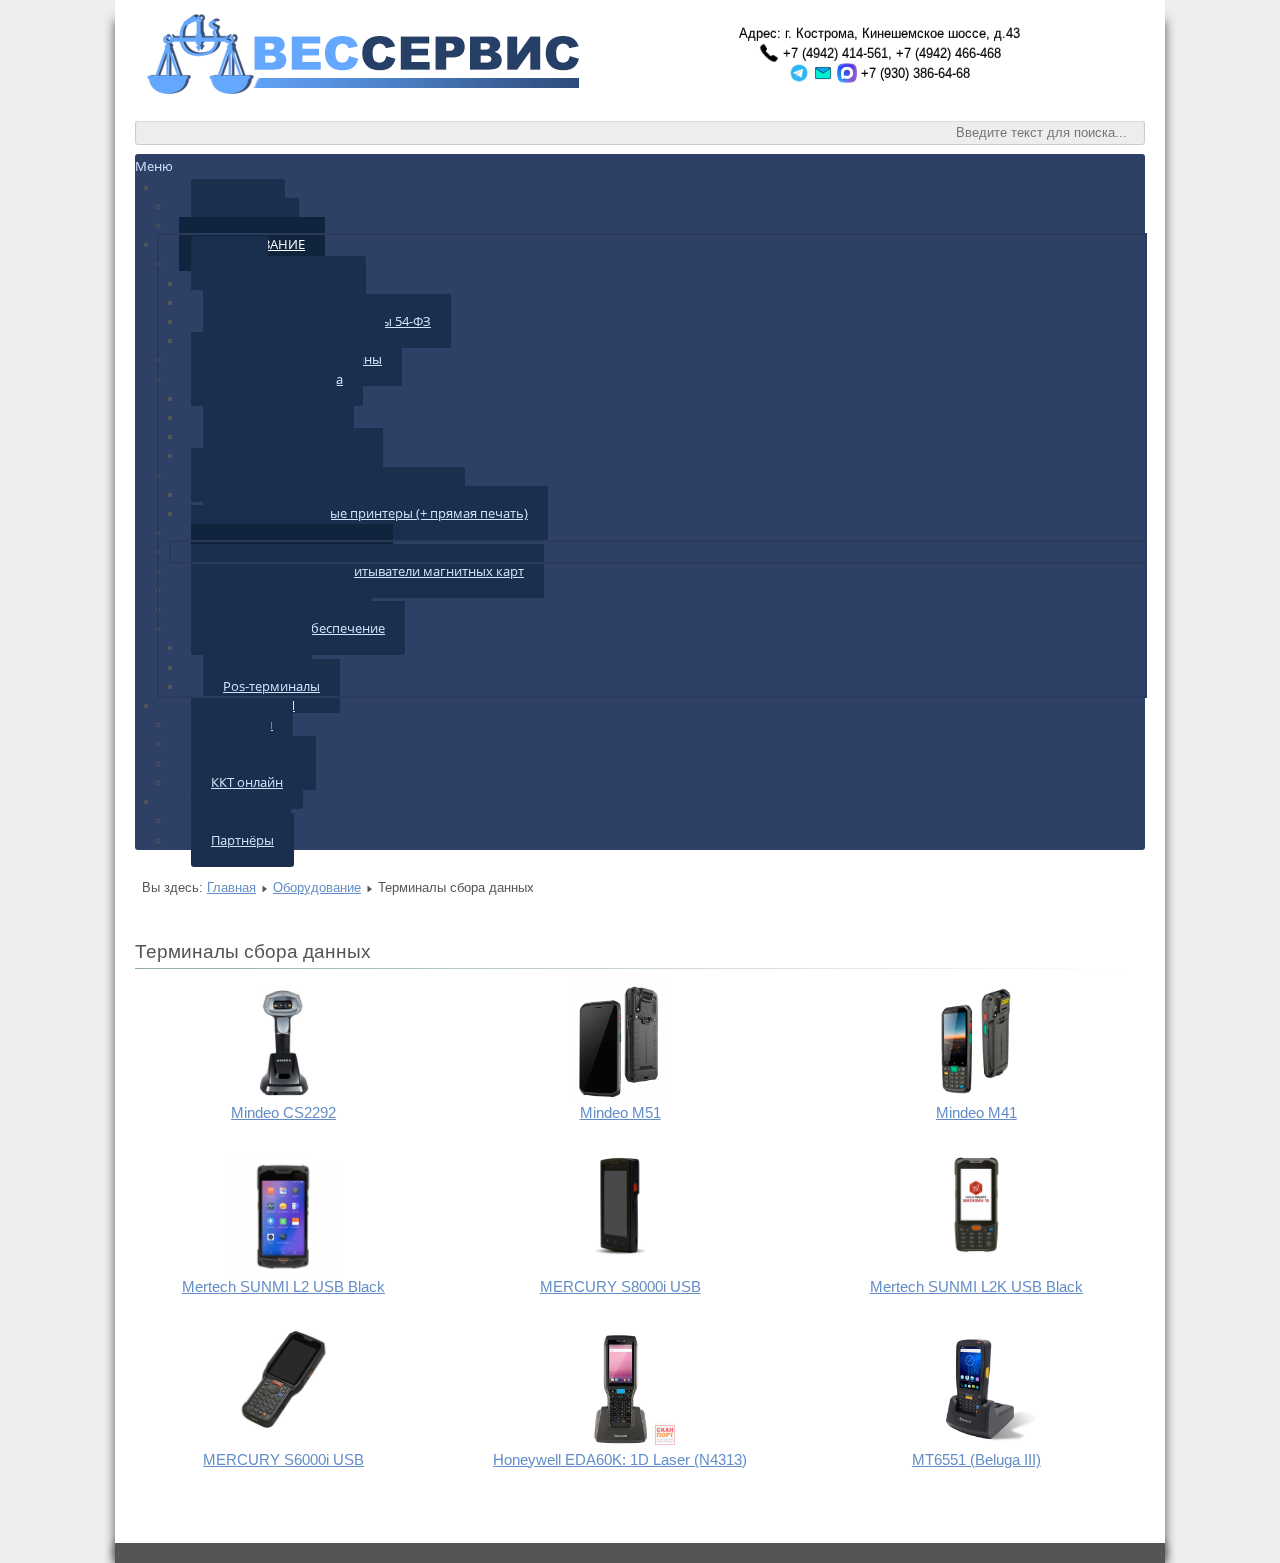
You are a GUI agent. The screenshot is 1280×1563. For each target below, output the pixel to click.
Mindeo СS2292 (283, 1112)
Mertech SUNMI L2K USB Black (976, 1286)
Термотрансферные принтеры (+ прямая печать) (375, 513)
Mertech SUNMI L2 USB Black (283, 1286)
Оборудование (317, 887)
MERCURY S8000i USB (620, 1286)
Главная (231, 887)
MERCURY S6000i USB (283, 1459)
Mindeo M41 (976, 1112)
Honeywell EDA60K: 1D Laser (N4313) (620, 1459)
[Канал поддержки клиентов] (799, 73)
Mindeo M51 (620, 1112)
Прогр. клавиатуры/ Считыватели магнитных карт (367, 571)
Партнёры (242, 840)
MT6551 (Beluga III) (976, 1459)
